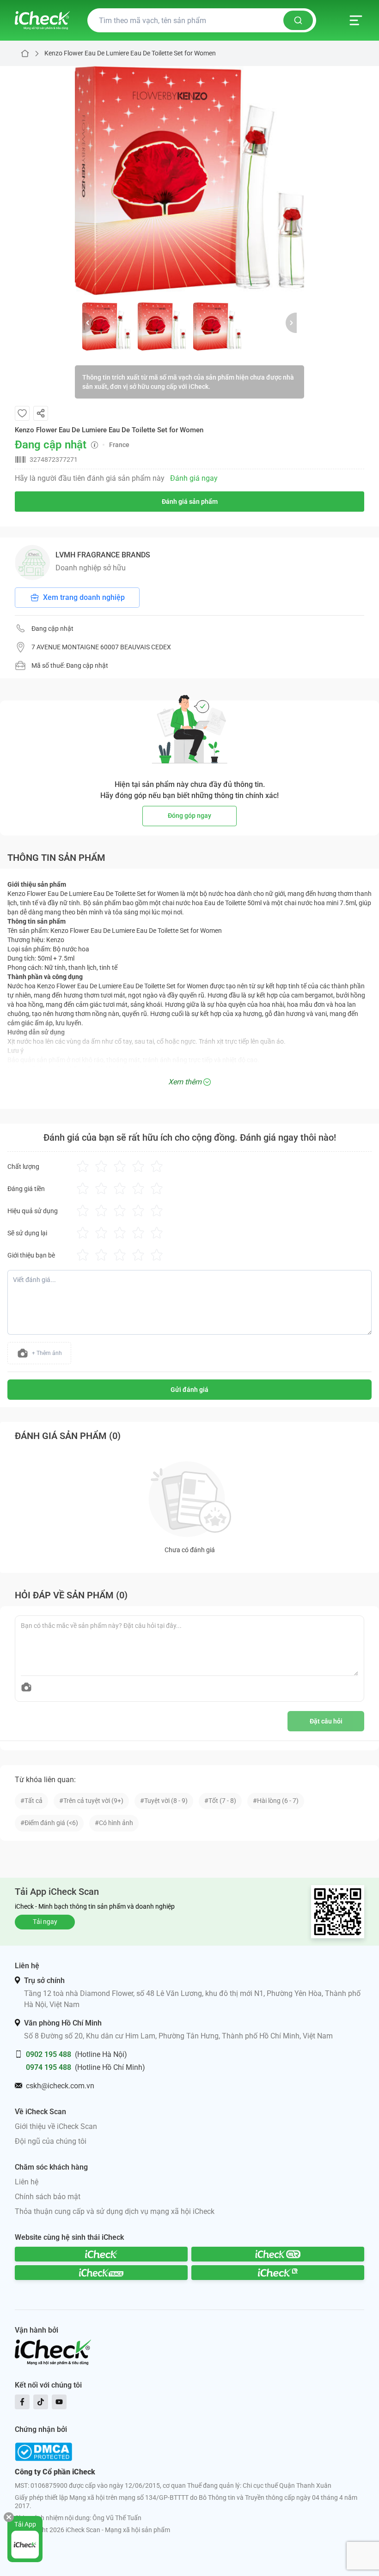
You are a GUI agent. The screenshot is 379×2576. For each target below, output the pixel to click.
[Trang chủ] (42, 20)
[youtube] (59, 2402)
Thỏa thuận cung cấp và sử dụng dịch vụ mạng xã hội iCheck (115, 2211)
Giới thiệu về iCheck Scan (56, 2126)
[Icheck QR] (278, 2254)
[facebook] (22, 2402)
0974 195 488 (49, 2067)
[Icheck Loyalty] (278, 2273)
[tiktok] (41, 2402)
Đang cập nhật (52, 629)
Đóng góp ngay (189, 816)
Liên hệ (27, 2182)
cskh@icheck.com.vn (60, 2086)
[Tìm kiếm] (298, 20)
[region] (189, 181)
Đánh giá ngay (194, 478)
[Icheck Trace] (101, 2273)
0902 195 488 (49, 2054)
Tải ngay (45, 1922)
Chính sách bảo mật (48, 2197)
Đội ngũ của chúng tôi (51, 2141)
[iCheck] (101, 2254)
